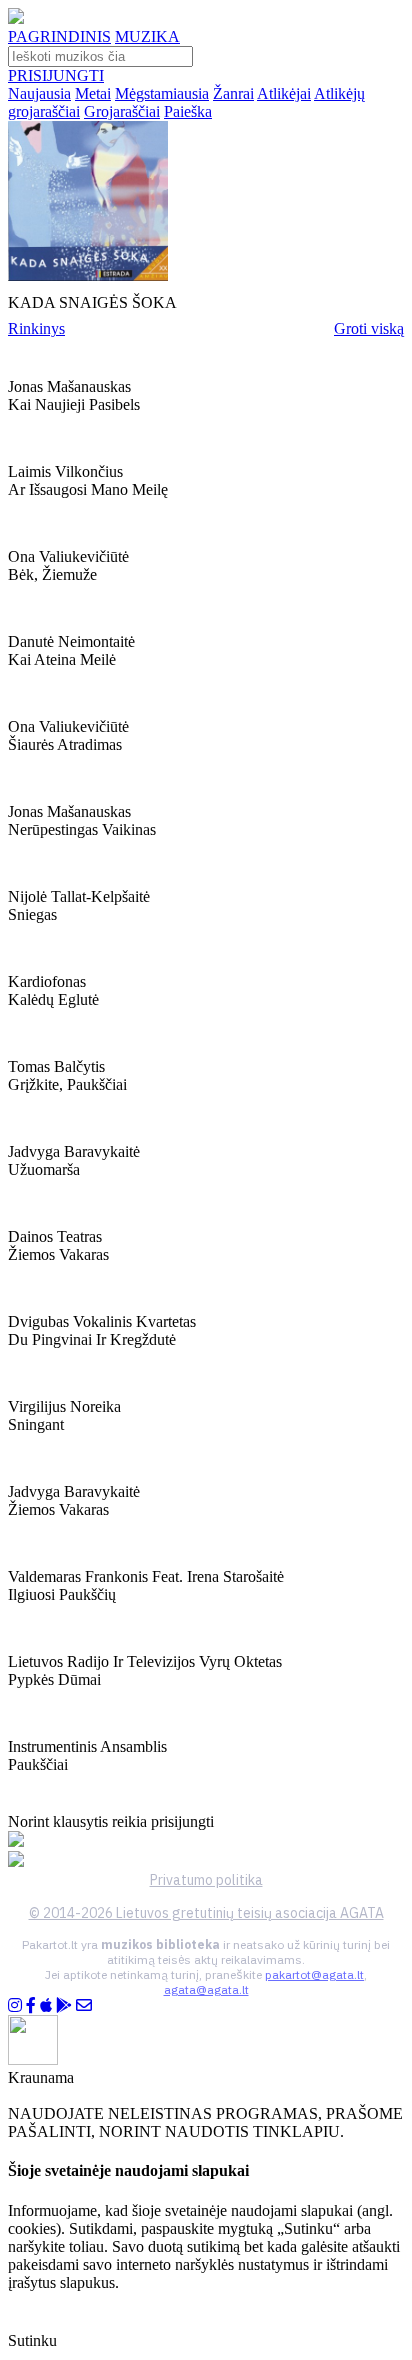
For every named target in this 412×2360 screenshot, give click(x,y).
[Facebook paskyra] (31, 2005)
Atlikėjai (284, 93)
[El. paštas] (84, 2005)
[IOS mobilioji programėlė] (46, 2005)
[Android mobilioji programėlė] (64, 2005)
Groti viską (369, 328)
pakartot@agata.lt (314, 1974)
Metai (93, 93)
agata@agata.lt (206, 1989)
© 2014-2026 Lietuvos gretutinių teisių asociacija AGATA (206, 1913)
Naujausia (39, 93)
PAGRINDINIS (59, 36)
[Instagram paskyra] (15, 2005)
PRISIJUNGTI (56, 75)
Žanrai (233, 93)
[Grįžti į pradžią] (16, 18)
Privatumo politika (206, 1880)
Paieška (188, 111)
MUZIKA (147, 36)
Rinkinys (36, 328)
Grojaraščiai (122, 111)
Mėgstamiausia (162, 93)
